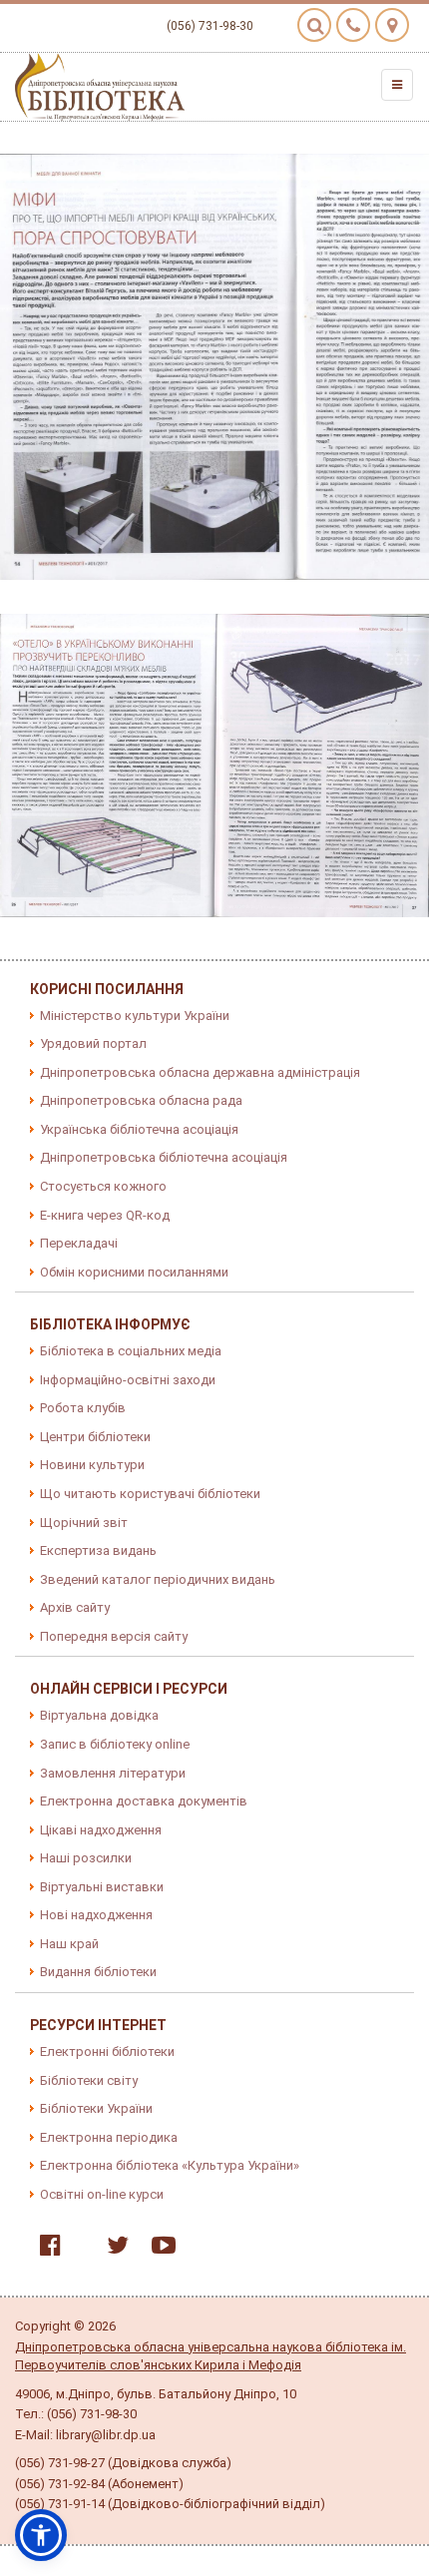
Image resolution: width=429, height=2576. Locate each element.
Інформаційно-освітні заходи (128, 1380)
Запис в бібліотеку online (115, 1744)
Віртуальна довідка (99, 1715)
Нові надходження (96, 1915)
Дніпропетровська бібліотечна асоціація (164, 1157)
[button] (41, 2535)
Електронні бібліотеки (107, 2052)
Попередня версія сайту (114, 1636)
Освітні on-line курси (102, 2194)
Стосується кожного (103, 1186)
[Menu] (397, 85)
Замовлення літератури (113, 1773)
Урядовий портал (93, 1043)
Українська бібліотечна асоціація (139, 1129)
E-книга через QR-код (105, 1215)
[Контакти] (353, 25)
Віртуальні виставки (102, 1887)
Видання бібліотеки (98, 1972)
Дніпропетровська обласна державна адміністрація (200, 1072)
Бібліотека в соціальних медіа (131, 1351)
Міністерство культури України (135, 1016)
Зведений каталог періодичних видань (158, 1579)
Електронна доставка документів (144, 1801)
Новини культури (92, 1465)
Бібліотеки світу (89, 2080)
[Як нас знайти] (392, 25)
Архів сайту (75, 1607)
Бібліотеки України (96, 2108)
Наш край (69, 1944)
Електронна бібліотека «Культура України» (170, 2165)
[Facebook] (45, 2249)
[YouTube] (159, 2249)
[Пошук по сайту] (314, 25)
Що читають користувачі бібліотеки (150, 1494)
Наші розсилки (86, 1858)
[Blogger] (79, 2249)
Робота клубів (83, 1408)
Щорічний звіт (84, 1523)
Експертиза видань (98, 1550)
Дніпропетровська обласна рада (141, 1100)
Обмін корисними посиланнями (134, 1272)
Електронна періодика (109, 2137)
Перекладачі (79, 1243)
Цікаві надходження (101, 1830)
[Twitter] (113, 2249)
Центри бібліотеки (95, 1437)
